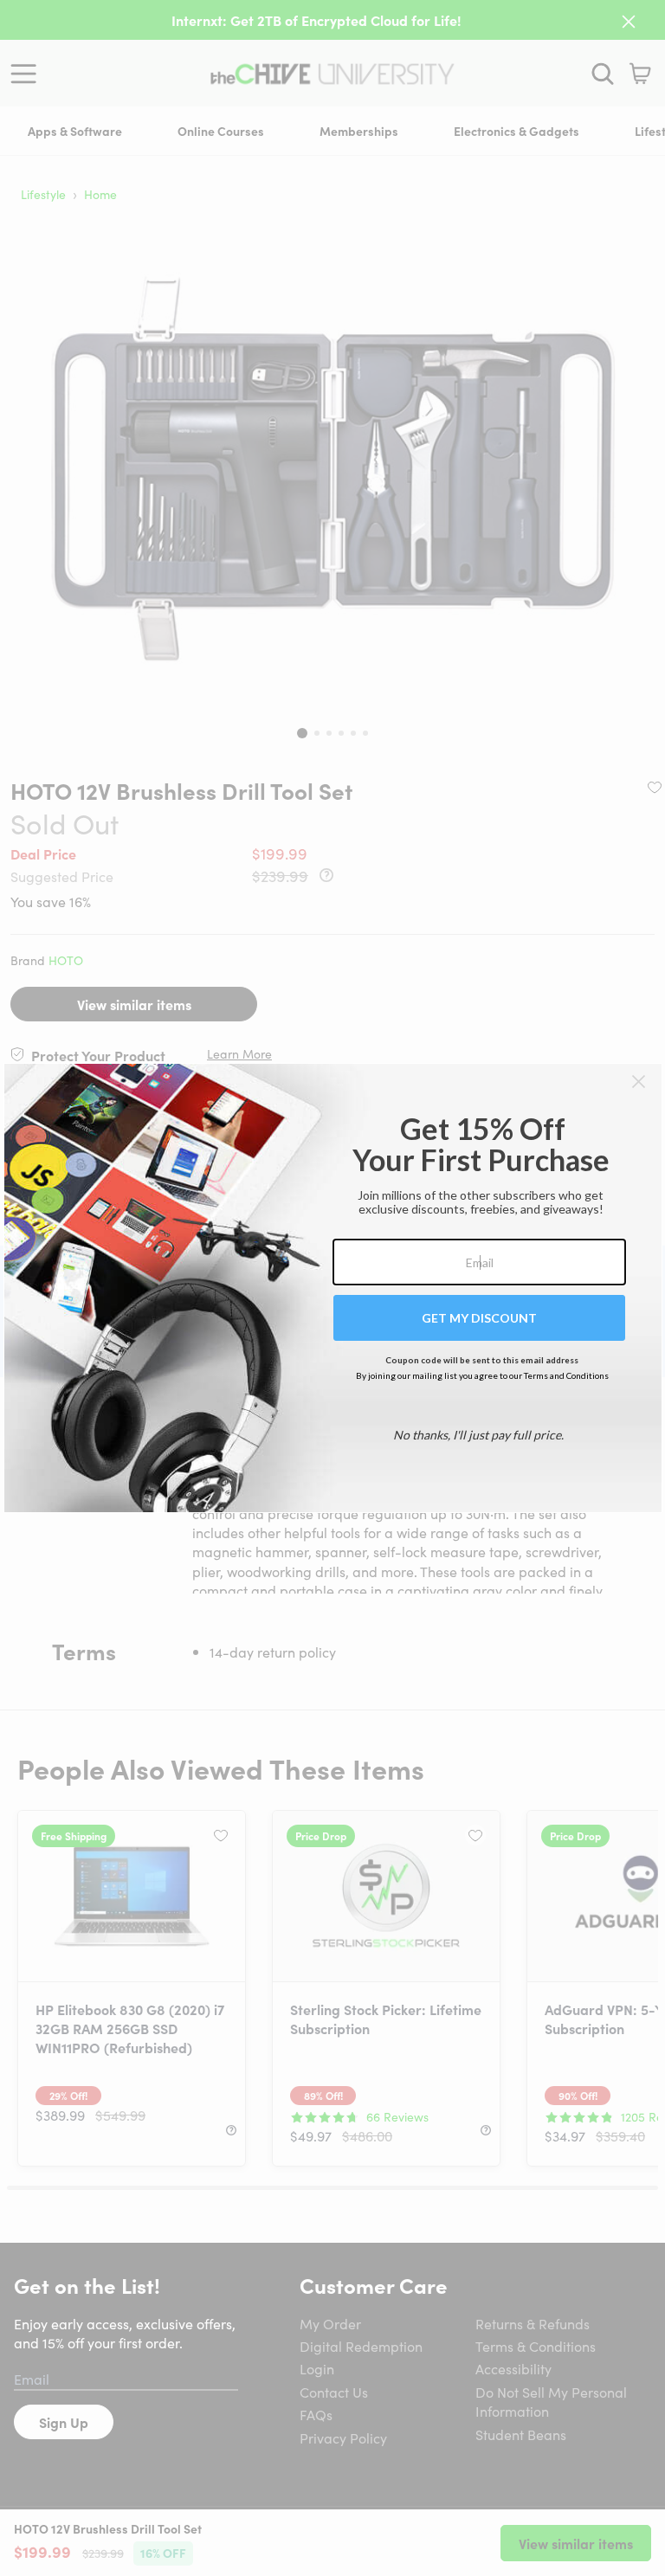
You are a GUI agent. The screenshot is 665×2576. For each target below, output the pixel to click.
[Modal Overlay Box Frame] (333, 1288)
